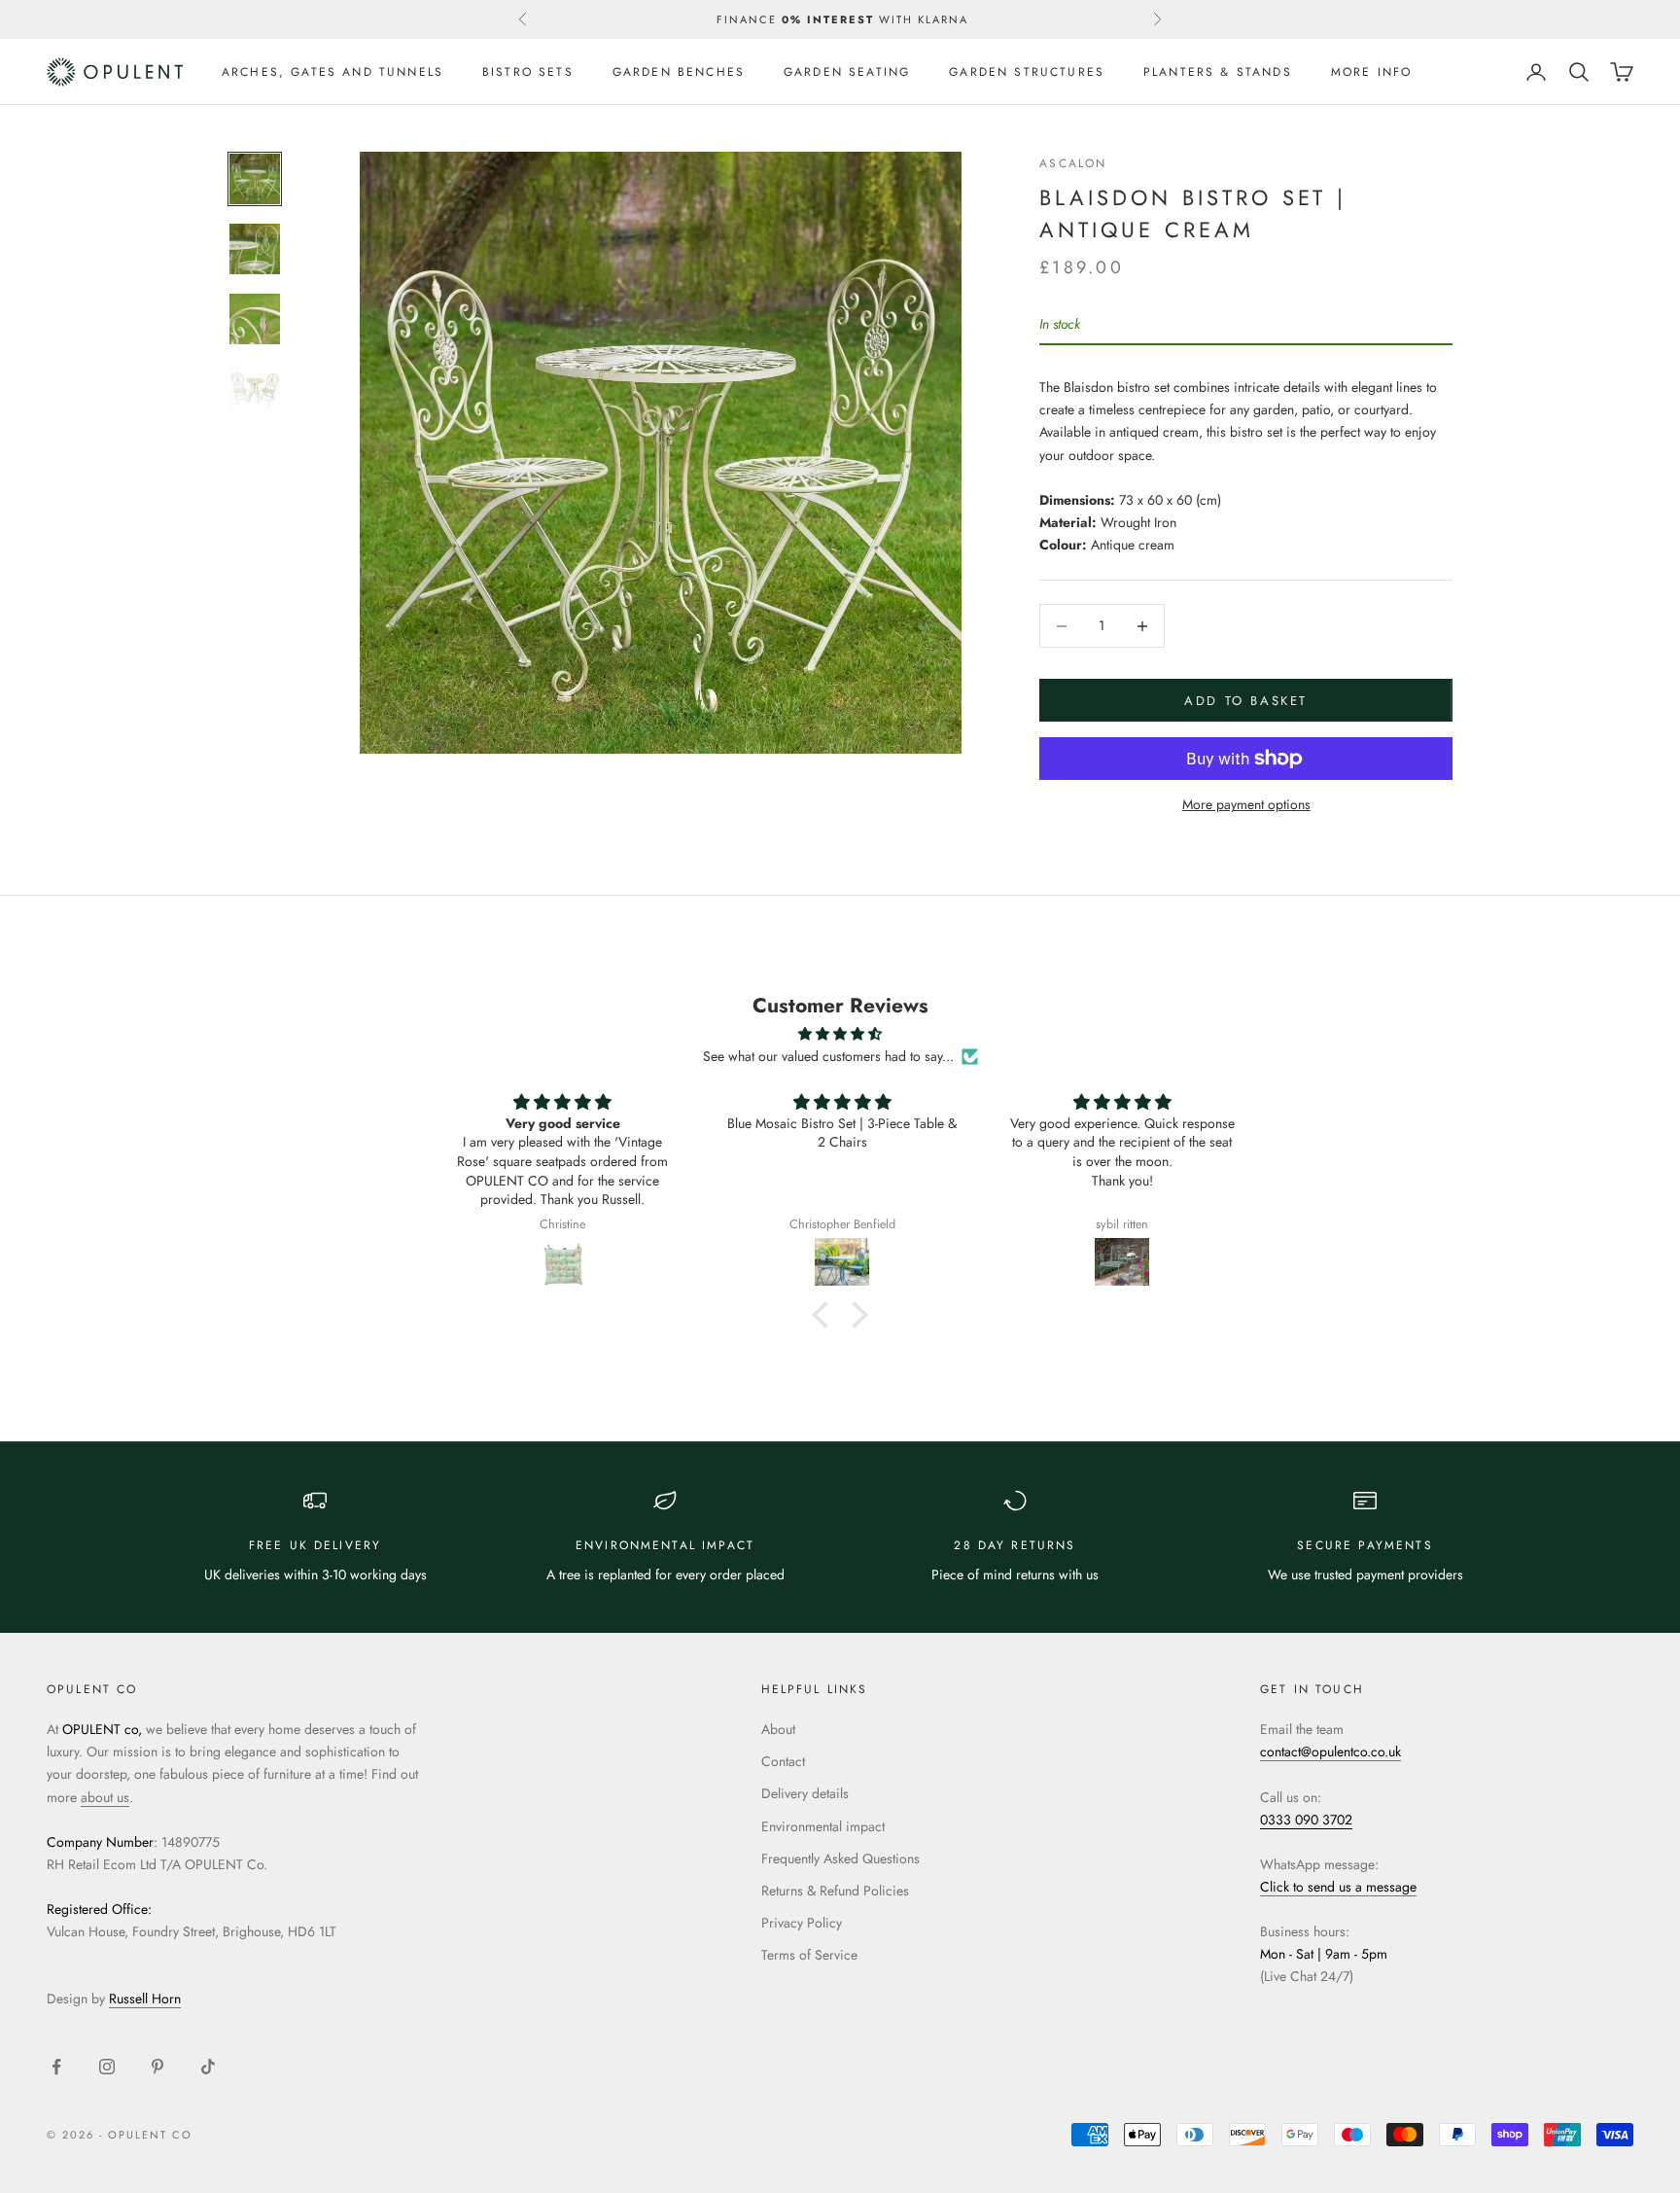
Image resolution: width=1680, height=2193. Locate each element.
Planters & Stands (1218, 72)
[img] (840, 1034)
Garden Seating (847, 72)
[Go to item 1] (255, 179)
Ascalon (1073, 163)
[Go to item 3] (255, 319)
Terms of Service (809, 1955)
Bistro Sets (528, 72)
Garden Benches (679, 72)
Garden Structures (1027, 72)
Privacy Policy (802, 1923)
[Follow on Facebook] (56, 2067)
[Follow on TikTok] (208, 2067)
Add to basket (1246, 701)
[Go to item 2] (255, 249)
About (778, 1729)
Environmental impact (823, 1826)
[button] (825, 1315)
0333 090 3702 (1306, 1820)
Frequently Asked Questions (840, 1858)
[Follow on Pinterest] (157, 2067)
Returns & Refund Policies (835, 1891)
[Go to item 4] (255, 389)
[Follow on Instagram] (107, 2067)
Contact (783, 1761)
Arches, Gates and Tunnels (332, 72)
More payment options (1246, 804)
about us (105, 1797)
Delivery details (805, 1793)
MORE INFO (1371, 72)
